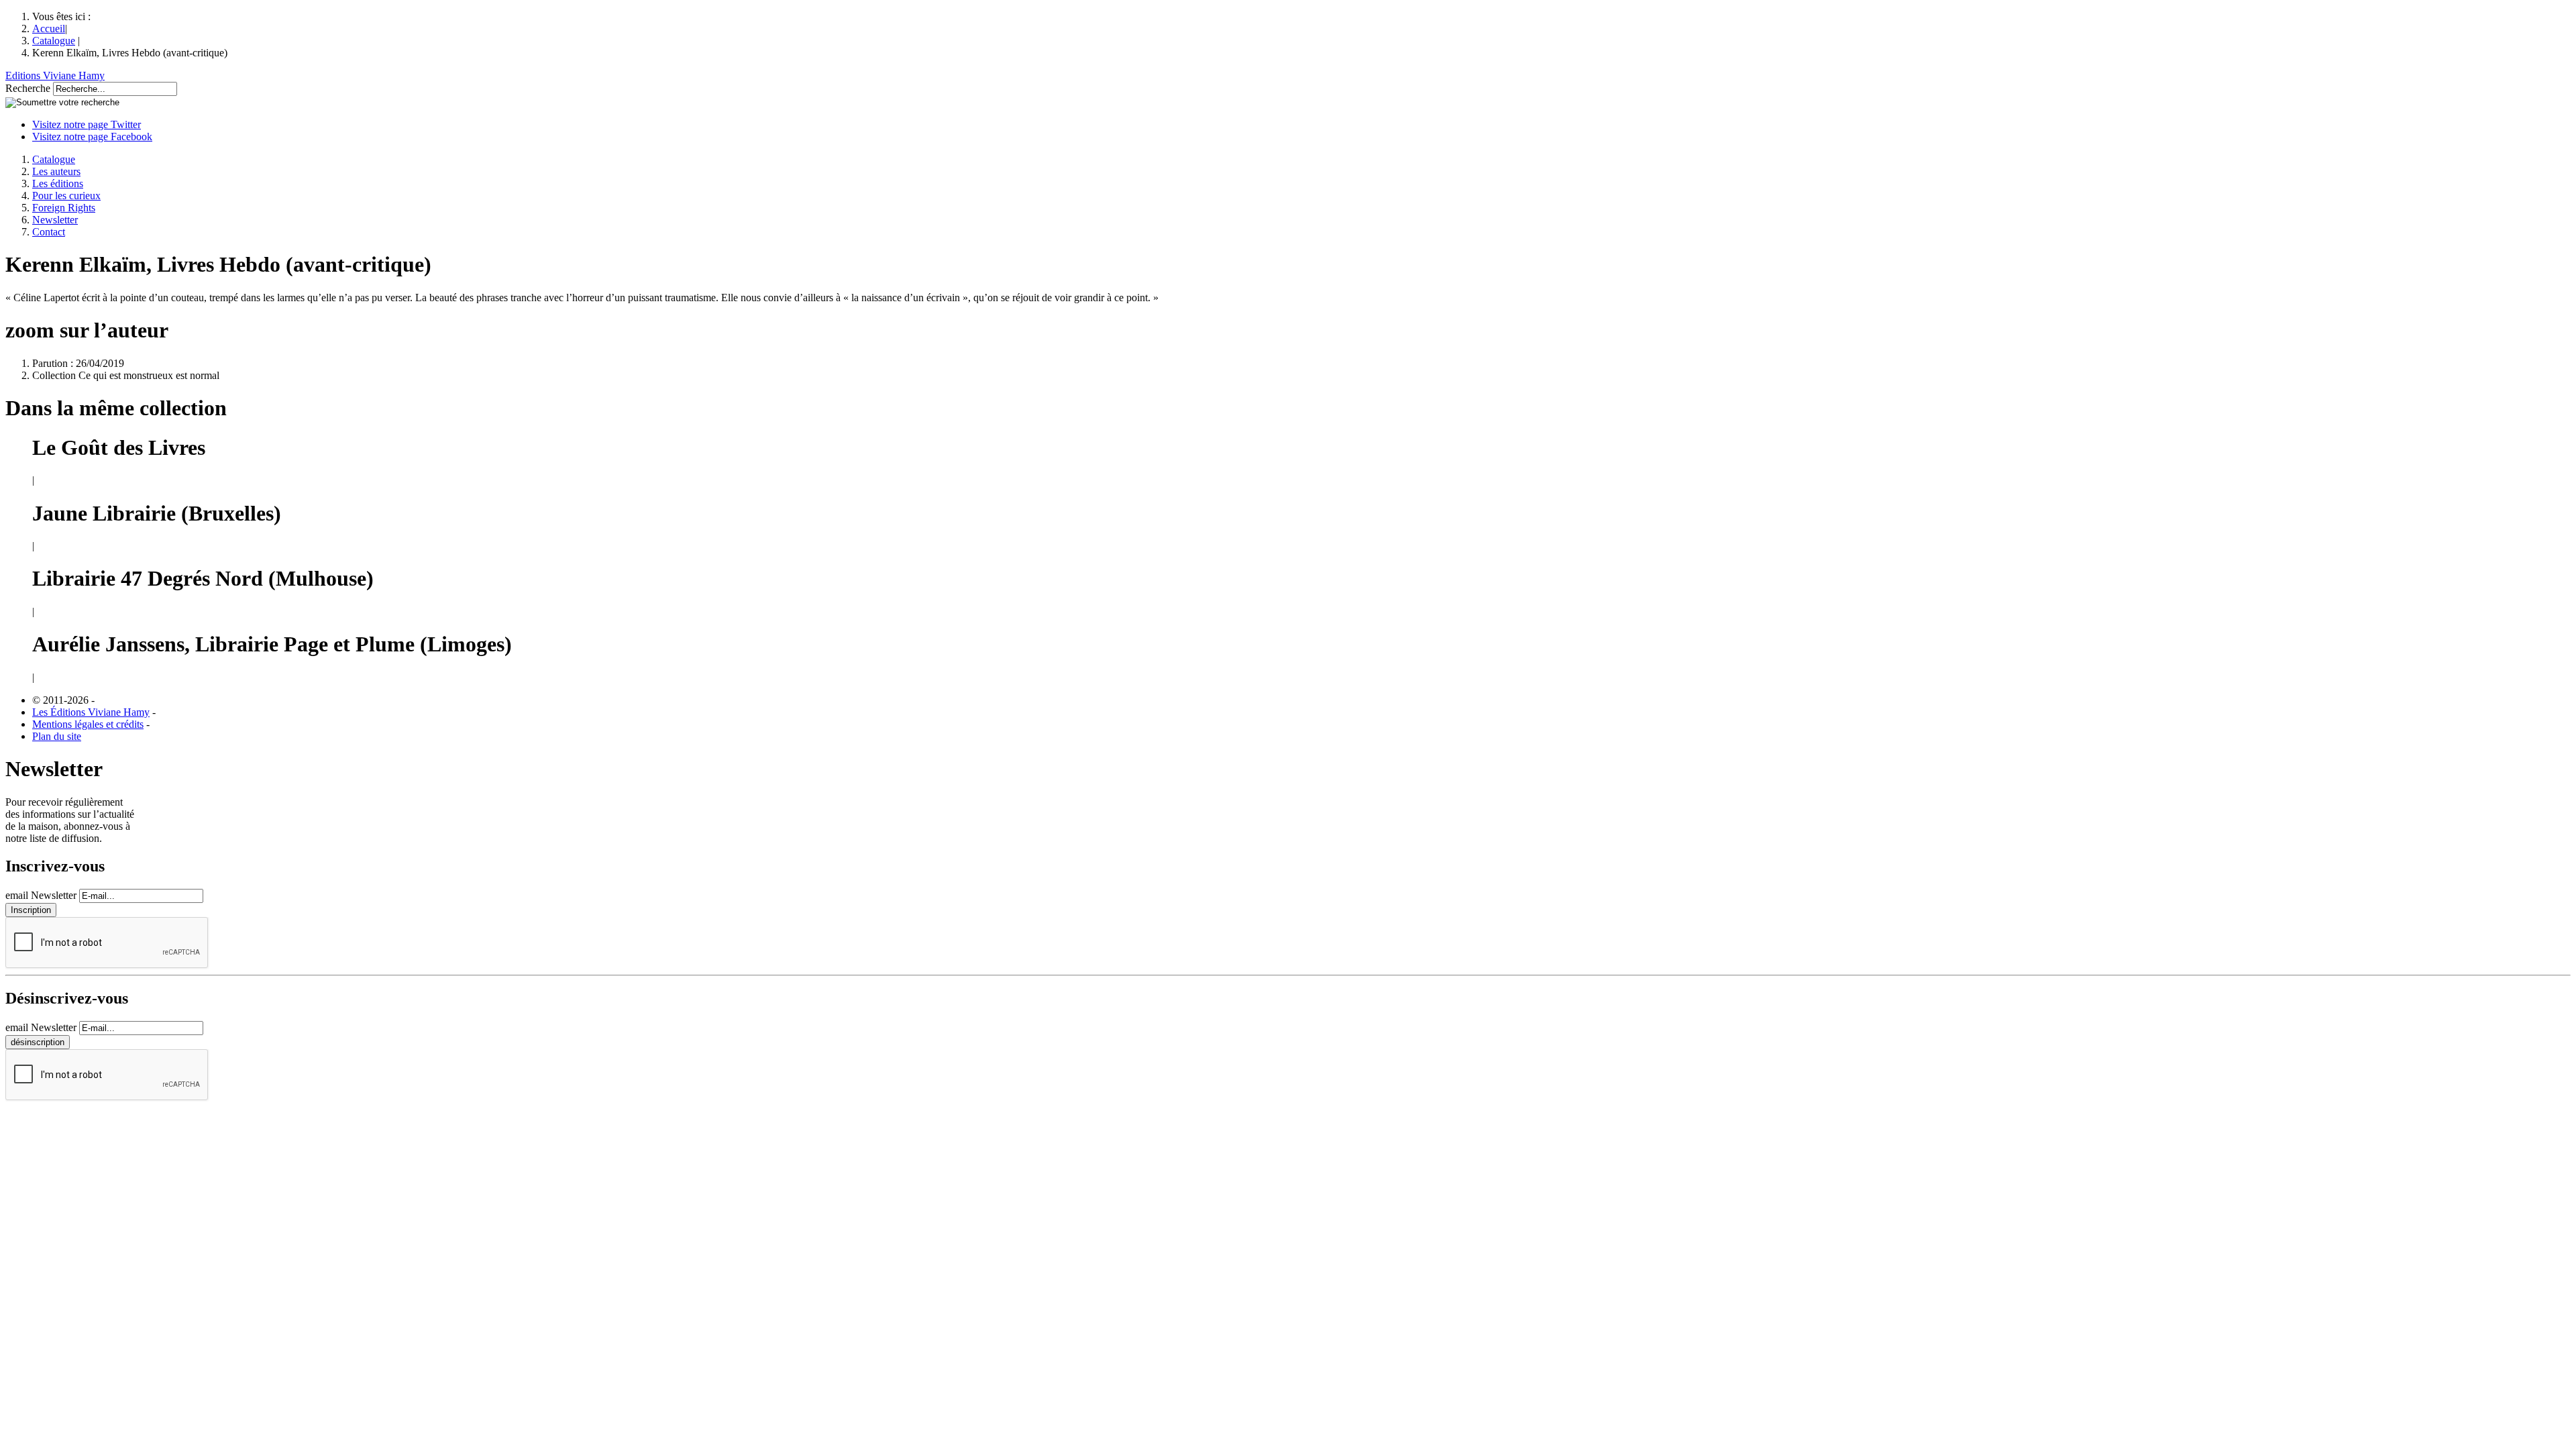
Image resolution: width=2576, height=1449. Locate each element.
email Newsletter (41, 895)
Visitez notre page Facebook (92, 137)
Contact (49, 232)
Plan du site (57, 736)
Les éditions (58, 183)
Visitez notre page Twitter (87, 124)
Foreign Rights (64, 208)
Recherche (28, 88)
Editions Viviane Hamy (55, 75)
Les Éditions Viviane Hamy (91, 712)
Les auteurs (56, 171)
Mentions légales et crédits (88, 724)
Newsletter (55, 220)
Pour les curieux (66, 196)
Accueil (49, 29)
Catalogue (54, 41)
